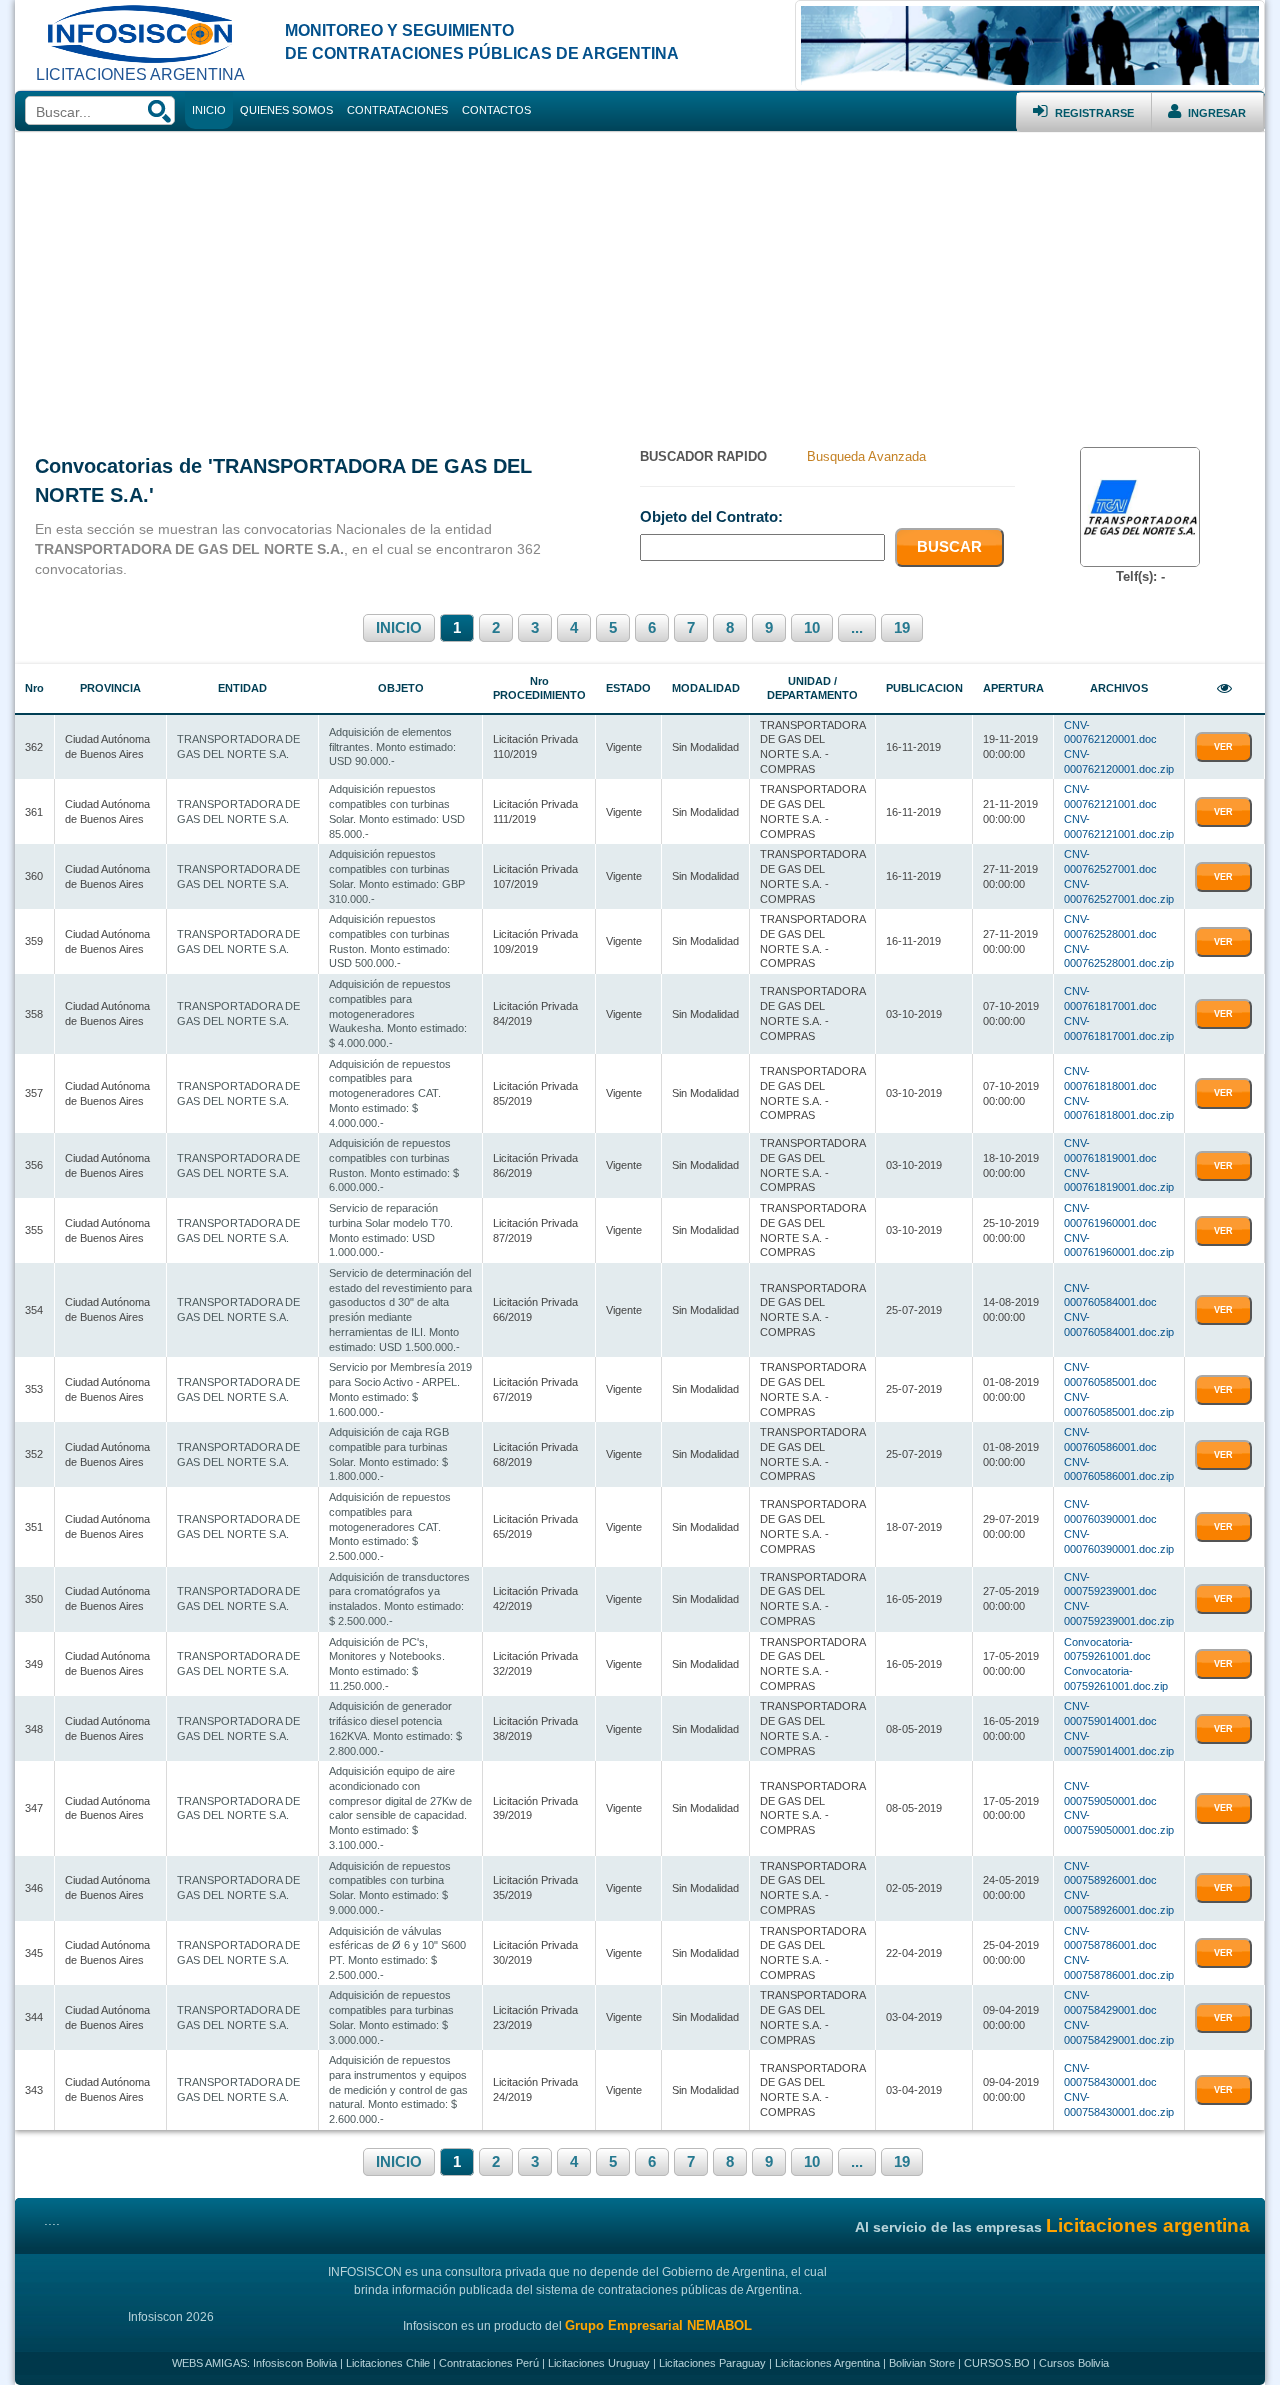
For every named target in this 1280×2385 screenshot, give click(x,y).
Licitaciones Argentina (827, 2363)
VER (1223, 747)
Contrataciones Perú (489, 2363)
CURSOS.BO (997, 2363)
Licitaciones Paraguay (712, 2363)
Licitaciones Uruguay (599, 2363)
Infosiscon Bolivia (295, 2363)
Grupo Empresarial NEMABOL (658, 2325)
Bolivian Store (922, 2363)
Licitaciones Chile (388, 2363)
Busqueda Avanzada (866, 456)
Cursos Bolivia (1074, 2363)
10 (812, 628)
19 (902, 628)
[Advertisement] (640, 282)
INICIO (399, 628)
